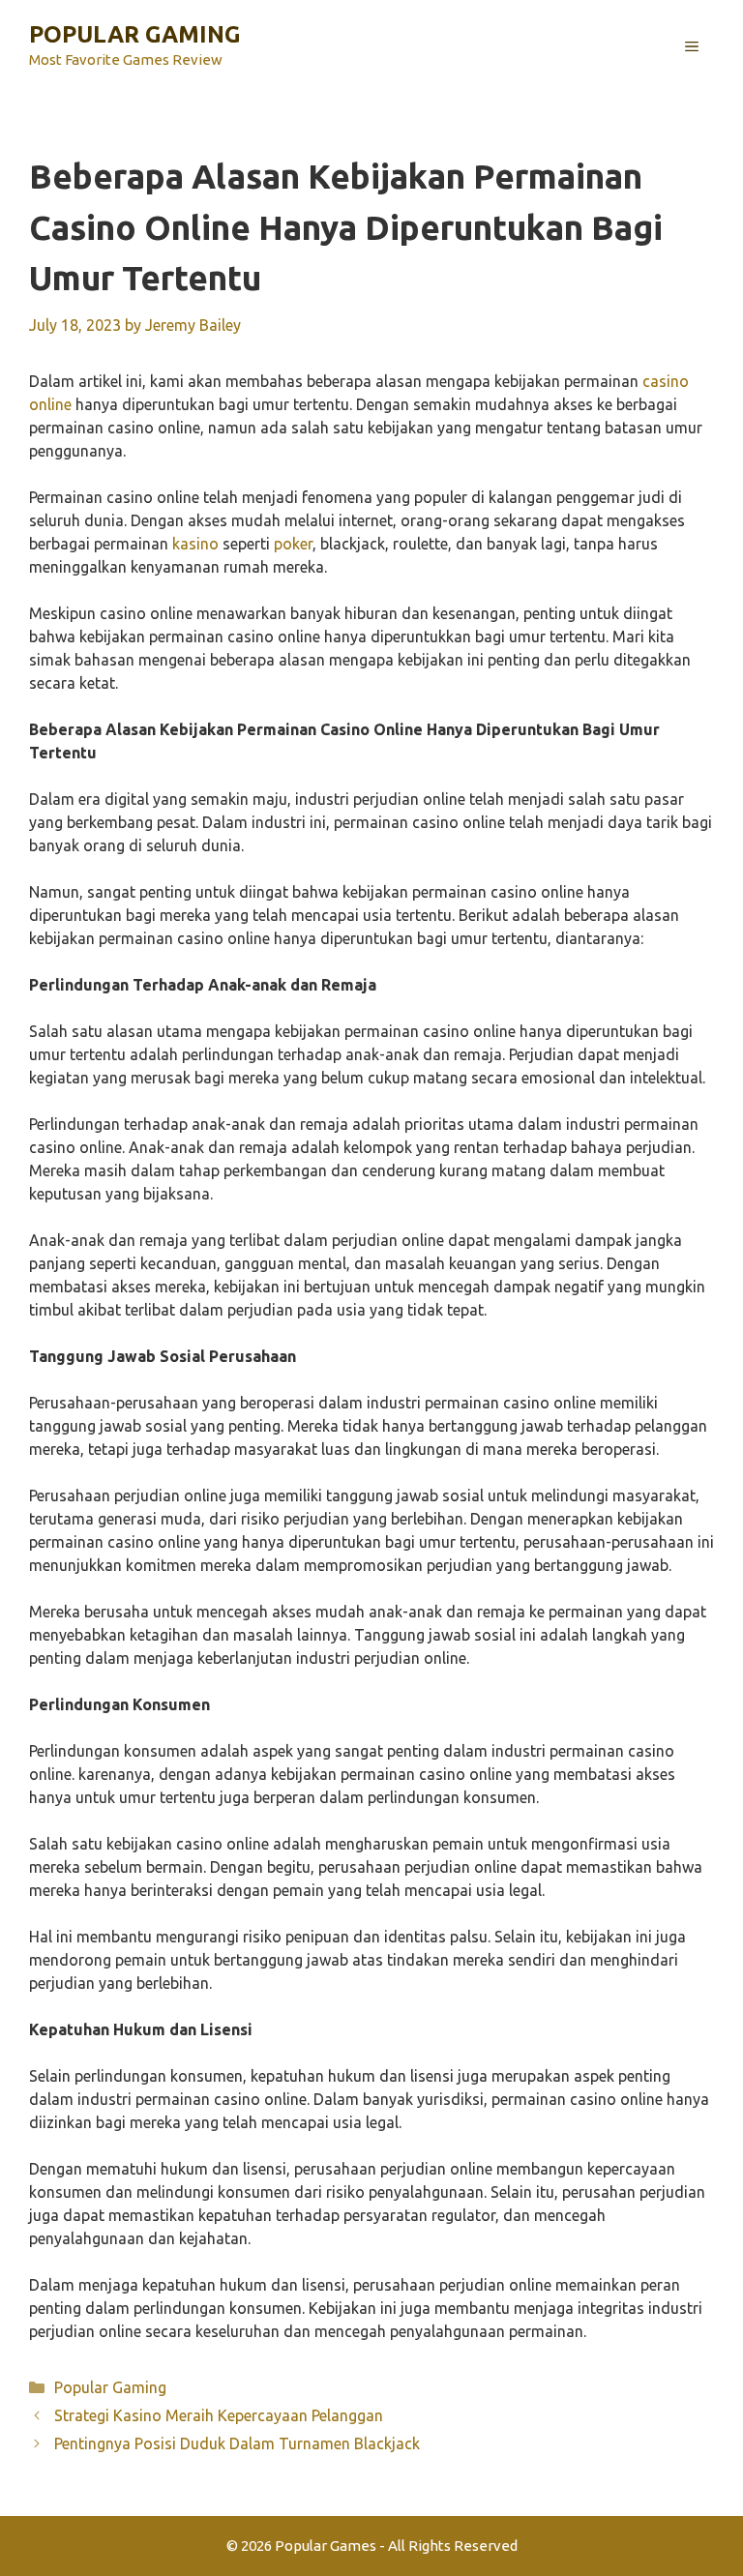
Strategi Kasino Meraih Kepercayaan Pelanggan (219, 2415)
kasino (195, 544)
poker (293, 544)
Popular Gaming (135, 34)
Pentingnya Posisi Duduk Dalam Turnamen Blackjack (237, 2443)
